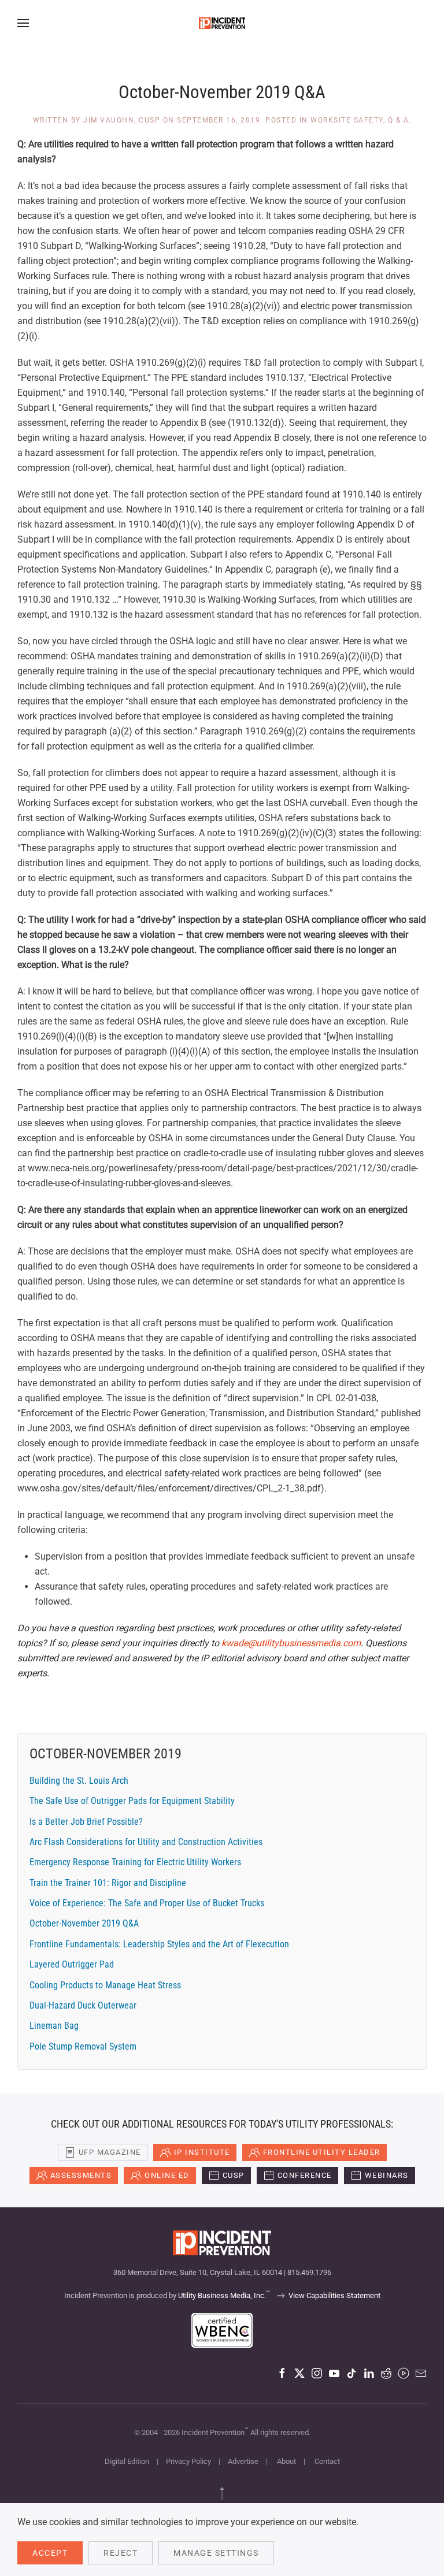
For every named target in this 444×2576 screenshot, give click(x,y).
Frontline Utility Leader (322, 2152)
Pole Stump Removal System (83, 2046)
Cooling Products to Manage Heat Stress (105, 1985)
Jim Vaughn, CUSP (122, 120)
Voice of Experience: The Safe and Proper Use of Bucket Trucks (147, 1903)
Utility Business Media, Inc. (224, 2295)
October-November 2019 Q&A (84, 1923)
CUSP (234, 2175)
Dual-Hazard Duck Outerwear (83, 2005)
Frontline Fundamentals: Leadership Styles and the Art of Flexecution (159, 1944)
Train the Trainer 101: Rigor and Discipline (108, 1883)
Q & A (399, 120)
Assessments (81, 2175)
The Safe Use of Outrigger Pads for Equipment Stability (132, 1801)
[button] (23, 23)
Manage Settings (216, 2553)
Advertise (243, 2461)
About (286, 2461)
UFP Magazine (110, 2152)
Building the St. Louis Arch (79, 1781)
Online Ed (167, 2175)
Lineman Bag (54, 2026)
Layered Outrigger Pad (72, 1964)
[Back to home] (222, 23)
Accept (50, 2553)
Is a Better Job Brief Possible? (86, 1822)
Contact (327, 2461)
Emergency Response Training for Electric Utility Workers (135, 1862)
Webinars (387, 2175)
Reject (121, 2553)
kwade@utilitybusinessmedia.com (291, 1643)
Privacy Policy (188, 2461)
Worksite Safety (347, 120)
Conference (305, 2175)
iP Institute (202, 2152)
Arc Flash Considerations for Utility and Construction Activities (146, 1842)
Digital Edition (127, 2461)
